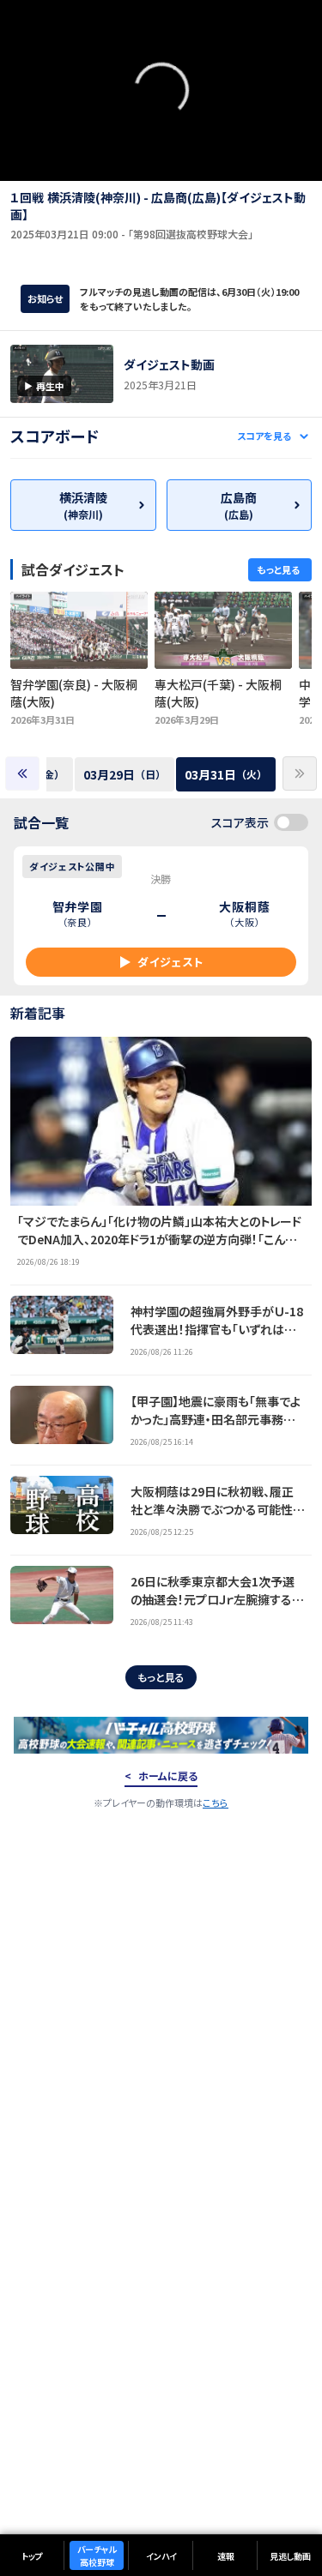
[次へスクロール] (300, 773)
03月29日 (125, 774)
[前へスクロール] (22, 773)
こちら (216, 1803)
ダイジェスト (170, 962)
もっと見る (161, 1677)
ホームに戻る (168, 1776)
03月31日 (226, 774)
